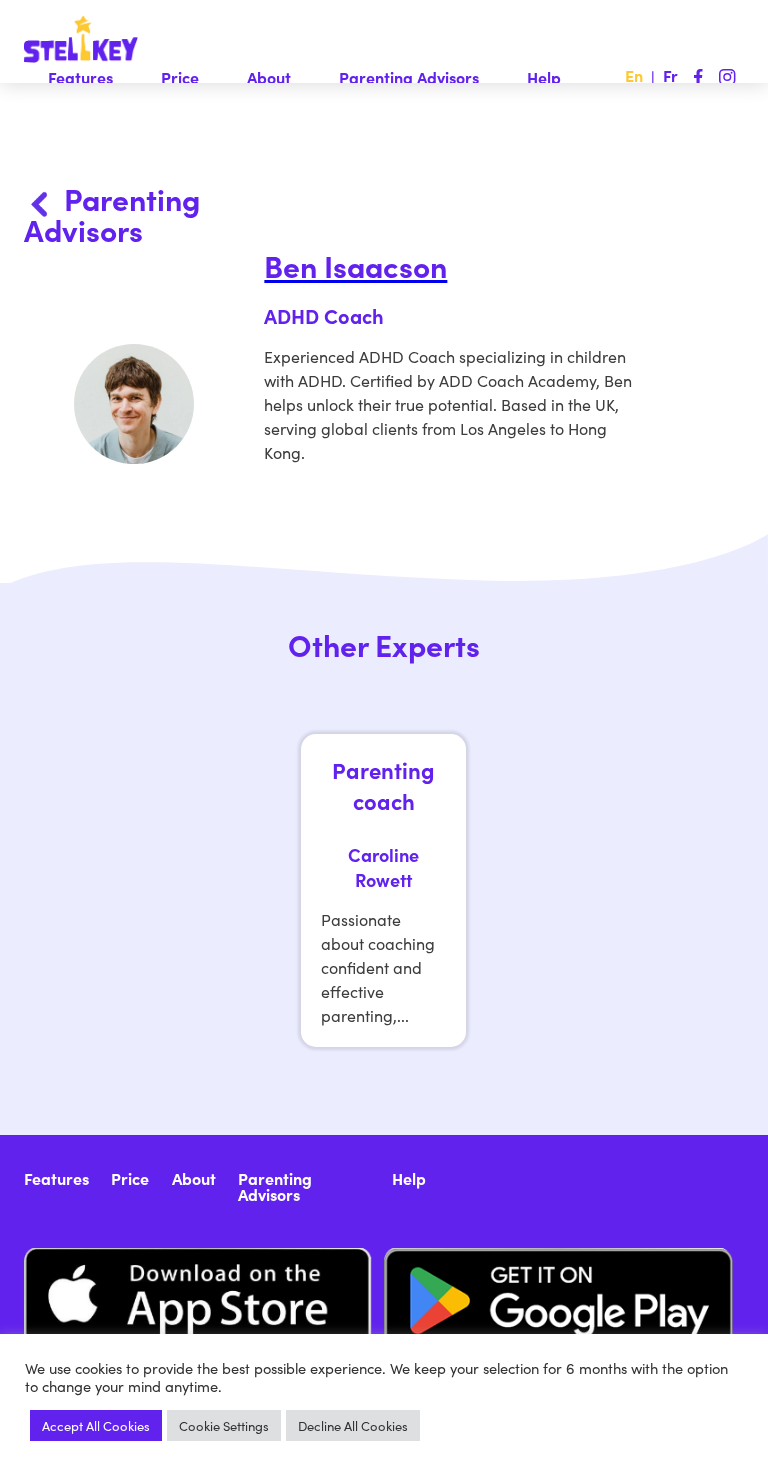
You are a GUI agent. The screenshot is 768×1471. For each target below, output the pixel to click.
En (634, 75)
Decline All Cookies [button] (353, 1425)
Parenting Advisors (409, 77)
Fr (670, 75)
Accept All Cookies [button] (96, 1425)
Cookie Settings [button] (224, 1425)
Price (180, 77)
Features (80, 77)
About (269, 77)
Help (544, 77)
